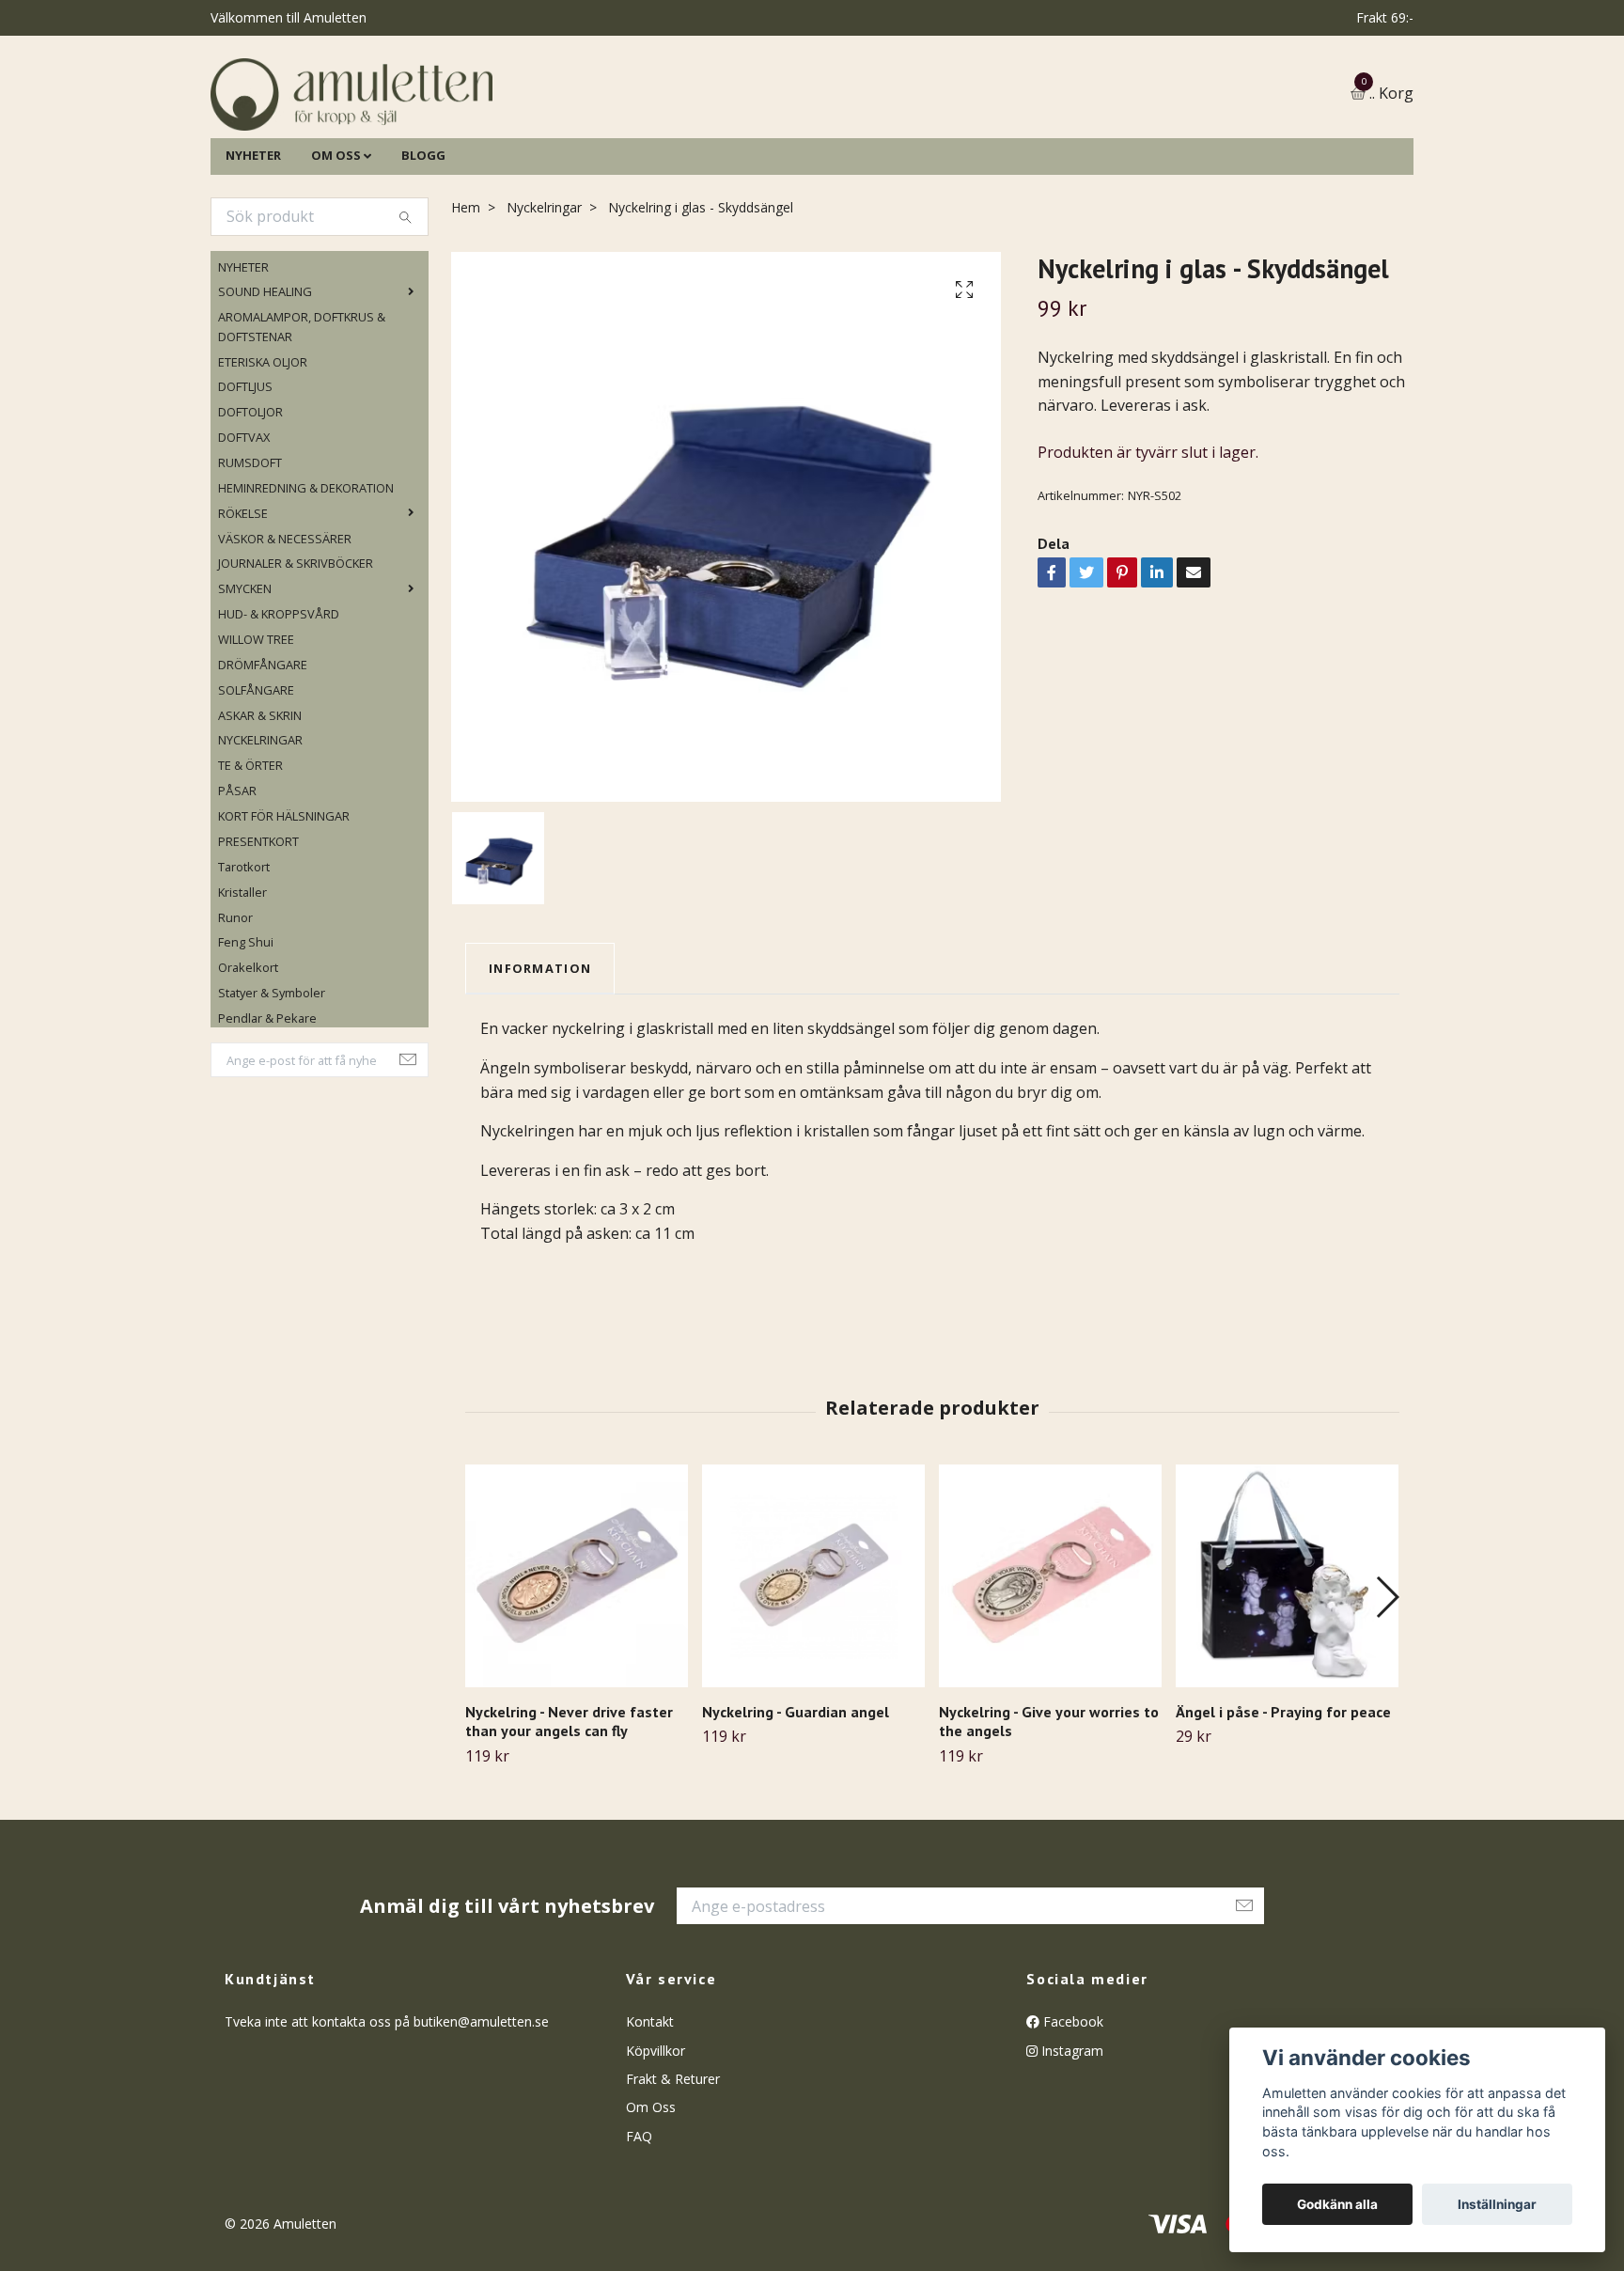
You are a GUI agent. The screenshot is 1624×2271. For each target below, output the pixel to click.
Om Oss (651, 2204)
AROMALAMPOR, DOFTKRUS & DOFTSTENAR (302, 423)
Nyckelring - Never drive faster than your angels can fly (569, 1817)
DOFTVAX (244, 533)
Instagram (1070, 2146)
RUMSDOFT (250, 558)
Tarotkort (244, 963)
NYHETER (253, 251)
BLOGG (423, 251)
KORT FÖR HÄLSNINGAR (284, 912)
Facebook (1071, 2117)
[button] (1387, 1694)
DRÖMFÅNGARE (263, 760)
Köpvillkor (656, 2146)
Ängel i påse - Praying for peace (1283, 1808)
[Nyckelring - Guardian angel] (813, 1672)
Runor (235, 1013)
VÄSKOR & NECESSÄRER (285, 634)
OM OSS (336, 251)
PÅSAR (237, 887)
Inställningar (1497, 2204)
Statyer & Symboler (272, 1089)
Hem (466, 303)
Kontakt (650, 2117)
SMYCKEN (245, 685)
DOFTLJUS (245, 483)
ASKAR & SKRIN (260, 811)
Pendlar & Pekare (267, 1114)
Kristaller (242, 988)
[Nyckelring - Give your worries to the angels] (1050, 1672)
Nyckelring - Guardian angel (796, 1808)
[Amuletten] (539, 142)
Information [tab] (540, 1064)
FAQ (639, 2232)
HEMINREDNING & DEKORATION (306, 584)
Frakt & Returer (673, 2175)
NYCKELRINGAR (260, 837)
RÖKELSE (243, 609)
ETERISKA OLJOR (263, 458)
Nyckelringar (544, 303)
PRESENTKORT (258, 937)
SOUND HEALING (265, 388)
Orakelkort (248, 1064)
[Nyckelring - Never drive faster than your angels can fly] (577, 1672)
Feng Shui (246, 1039)
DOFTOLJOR (250, 509)
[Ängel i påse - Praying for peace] (1287, 1672)
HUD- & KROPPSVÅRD (279, 710)
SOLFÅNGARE (256, 786)
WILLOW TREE (256, 735)
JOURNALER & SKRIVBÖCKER (296, 660)
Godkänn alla (1337, 2204)
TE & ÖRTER (250, 862)
